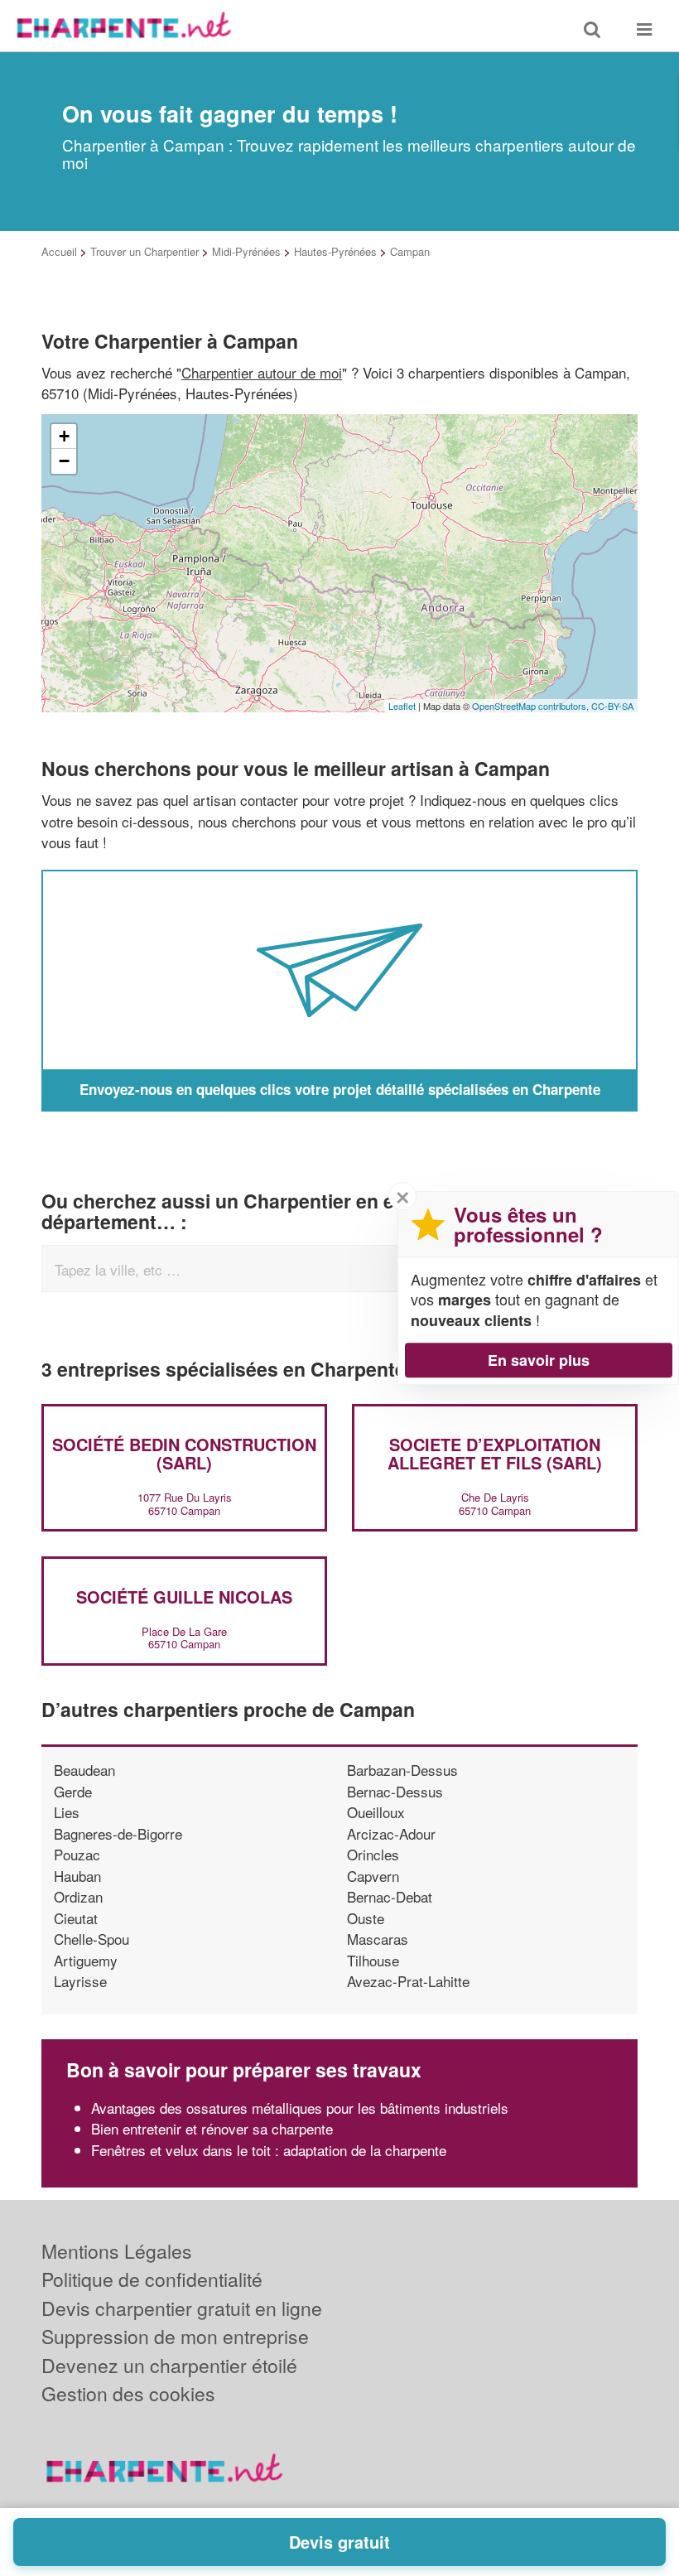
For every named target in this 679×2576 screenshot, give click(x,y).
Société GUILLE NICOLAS (184, 1597)
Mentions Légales (117, 2251)
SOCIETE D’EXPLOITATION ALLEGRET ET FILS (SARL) (495, 1453)
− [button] (64, 461)
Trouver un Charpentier (144, 251)
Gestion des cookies (128, 2393)
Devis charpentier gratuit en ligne (182, 2308)
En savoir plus (539, 1360)
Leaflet (402, 706)
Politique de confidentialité (152, 2279)
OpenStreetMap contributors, (532, 706)
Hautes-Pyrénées (335, 251)
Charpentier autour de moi (262, 372)
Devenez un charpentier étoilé (169, 2365)
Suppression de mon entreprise (175, 2336)
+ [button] (64, 436)
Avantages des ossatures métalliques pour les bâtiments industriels (300, 2108)
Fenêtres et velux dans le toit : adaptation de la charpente (269, 2150)
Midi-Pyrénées (246, 251)
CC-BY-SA (612, 706)
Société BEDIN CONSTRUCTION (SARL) (184, 1453)
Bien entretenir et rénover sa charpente (212, 2128)
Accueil (59, 251)
